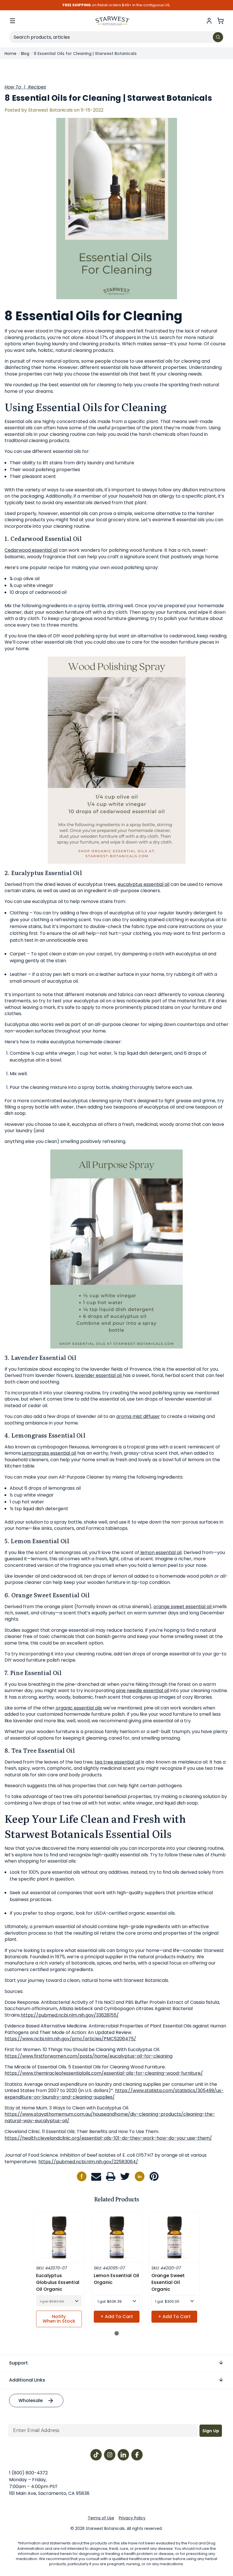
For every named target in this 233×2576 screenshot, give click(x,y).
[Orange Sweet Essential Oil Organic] (174, 2237)
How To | (16, 87)
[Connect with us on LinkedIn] (140, 2176)
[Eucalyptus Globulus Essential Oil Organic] (59, 2237)
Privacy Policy (132, 2518)
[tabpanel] (59, 2271)
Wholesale (31, 2400)
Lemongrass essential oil (49, 1453)
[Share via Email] (96, 2176)
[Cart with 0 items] (220, 21)
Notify (59, 2319)
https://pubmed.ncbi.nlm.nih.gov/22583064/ (88, 2162)
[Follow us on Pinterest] (154, 2176)
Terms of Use (101, 2518)
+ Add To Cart (117, 2317)
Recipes (37, 87)
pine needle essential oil (142, 1691)
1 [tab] (117, 2333)
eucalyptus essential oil (143, 884)
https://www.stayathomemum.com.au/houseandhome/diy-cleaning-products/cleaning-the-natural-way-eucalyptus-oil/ (110, 2117)
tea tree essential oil (117, 1762)
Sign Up (211, 2431)
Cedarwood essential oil (31, 550)
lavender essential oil (99, 1375)
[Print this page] (111, 2176)
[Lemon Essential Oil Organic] (117, 2237)
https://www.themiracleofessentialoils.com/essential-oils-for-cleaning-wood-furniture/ (104, 2073)
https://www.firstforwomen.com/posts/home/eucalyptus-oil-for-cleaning (89, 2056)
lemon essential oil (160, 1552)
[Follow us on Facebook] (82, 2176)
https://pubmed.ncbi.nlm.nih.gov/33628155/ (70, 2015)
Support (18, 2363)
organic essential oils (78, 1708)
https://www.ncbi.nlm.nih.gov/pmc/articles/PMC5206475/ (70, 2039)
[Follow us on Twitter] (125, 2176)
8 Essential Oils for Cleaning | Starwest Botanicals (108, 98)
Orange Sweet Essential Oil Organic (168, 2282)
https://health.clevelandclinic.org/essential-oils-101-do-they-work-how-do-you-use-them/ (108, 2138)
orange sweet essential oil (183, 1607)
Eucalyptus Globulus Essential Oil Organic (58, 2282)
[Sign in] (209, 21)
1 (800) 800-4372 (28, 2473)
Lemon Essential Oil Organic (116, 2279)
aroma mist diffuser (138, 1416)
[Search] (218, 37)
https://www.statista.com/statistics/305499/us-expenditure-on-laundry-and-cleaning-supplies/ (114, 2094)
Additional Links (27, 2380)
